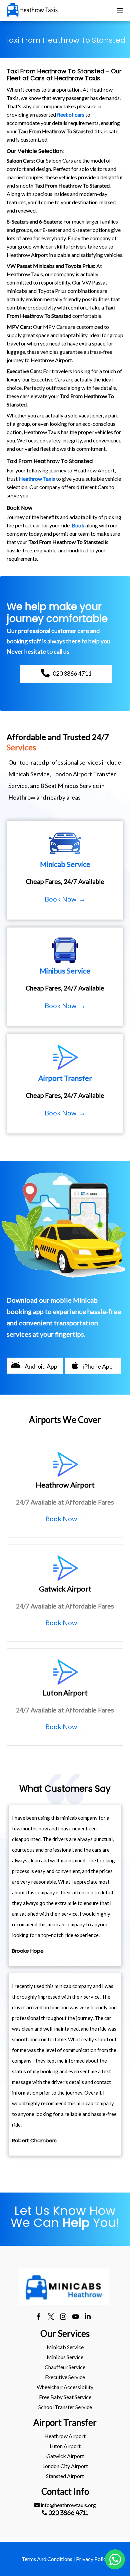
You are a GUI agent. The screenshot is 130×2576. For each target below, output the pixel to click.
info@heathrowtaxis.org (68, 2505)
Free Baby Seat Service (65, 2397)
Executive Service (65, 2377)
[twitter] (51, 2317)
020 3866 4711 (68, 2513)
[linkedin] (88, 2317)
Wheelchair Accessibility (65, 2387)
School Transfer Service (65, 2407)
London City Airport (65, 2466)
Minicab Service (65, 2347)
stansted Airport (65, 2476)
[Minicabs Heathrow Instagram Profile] (63, 2317)
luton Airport (65, 2446)
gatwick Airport (65, 2456)
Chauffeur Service (65, 2367)
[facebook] (38, 2317)
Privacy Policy (92, 2559)
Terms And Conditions (47, 2559)
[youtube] (75, 2317)
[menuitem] (65, 2347)
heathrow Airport (65, 2436)
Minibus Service (65, 2357)
